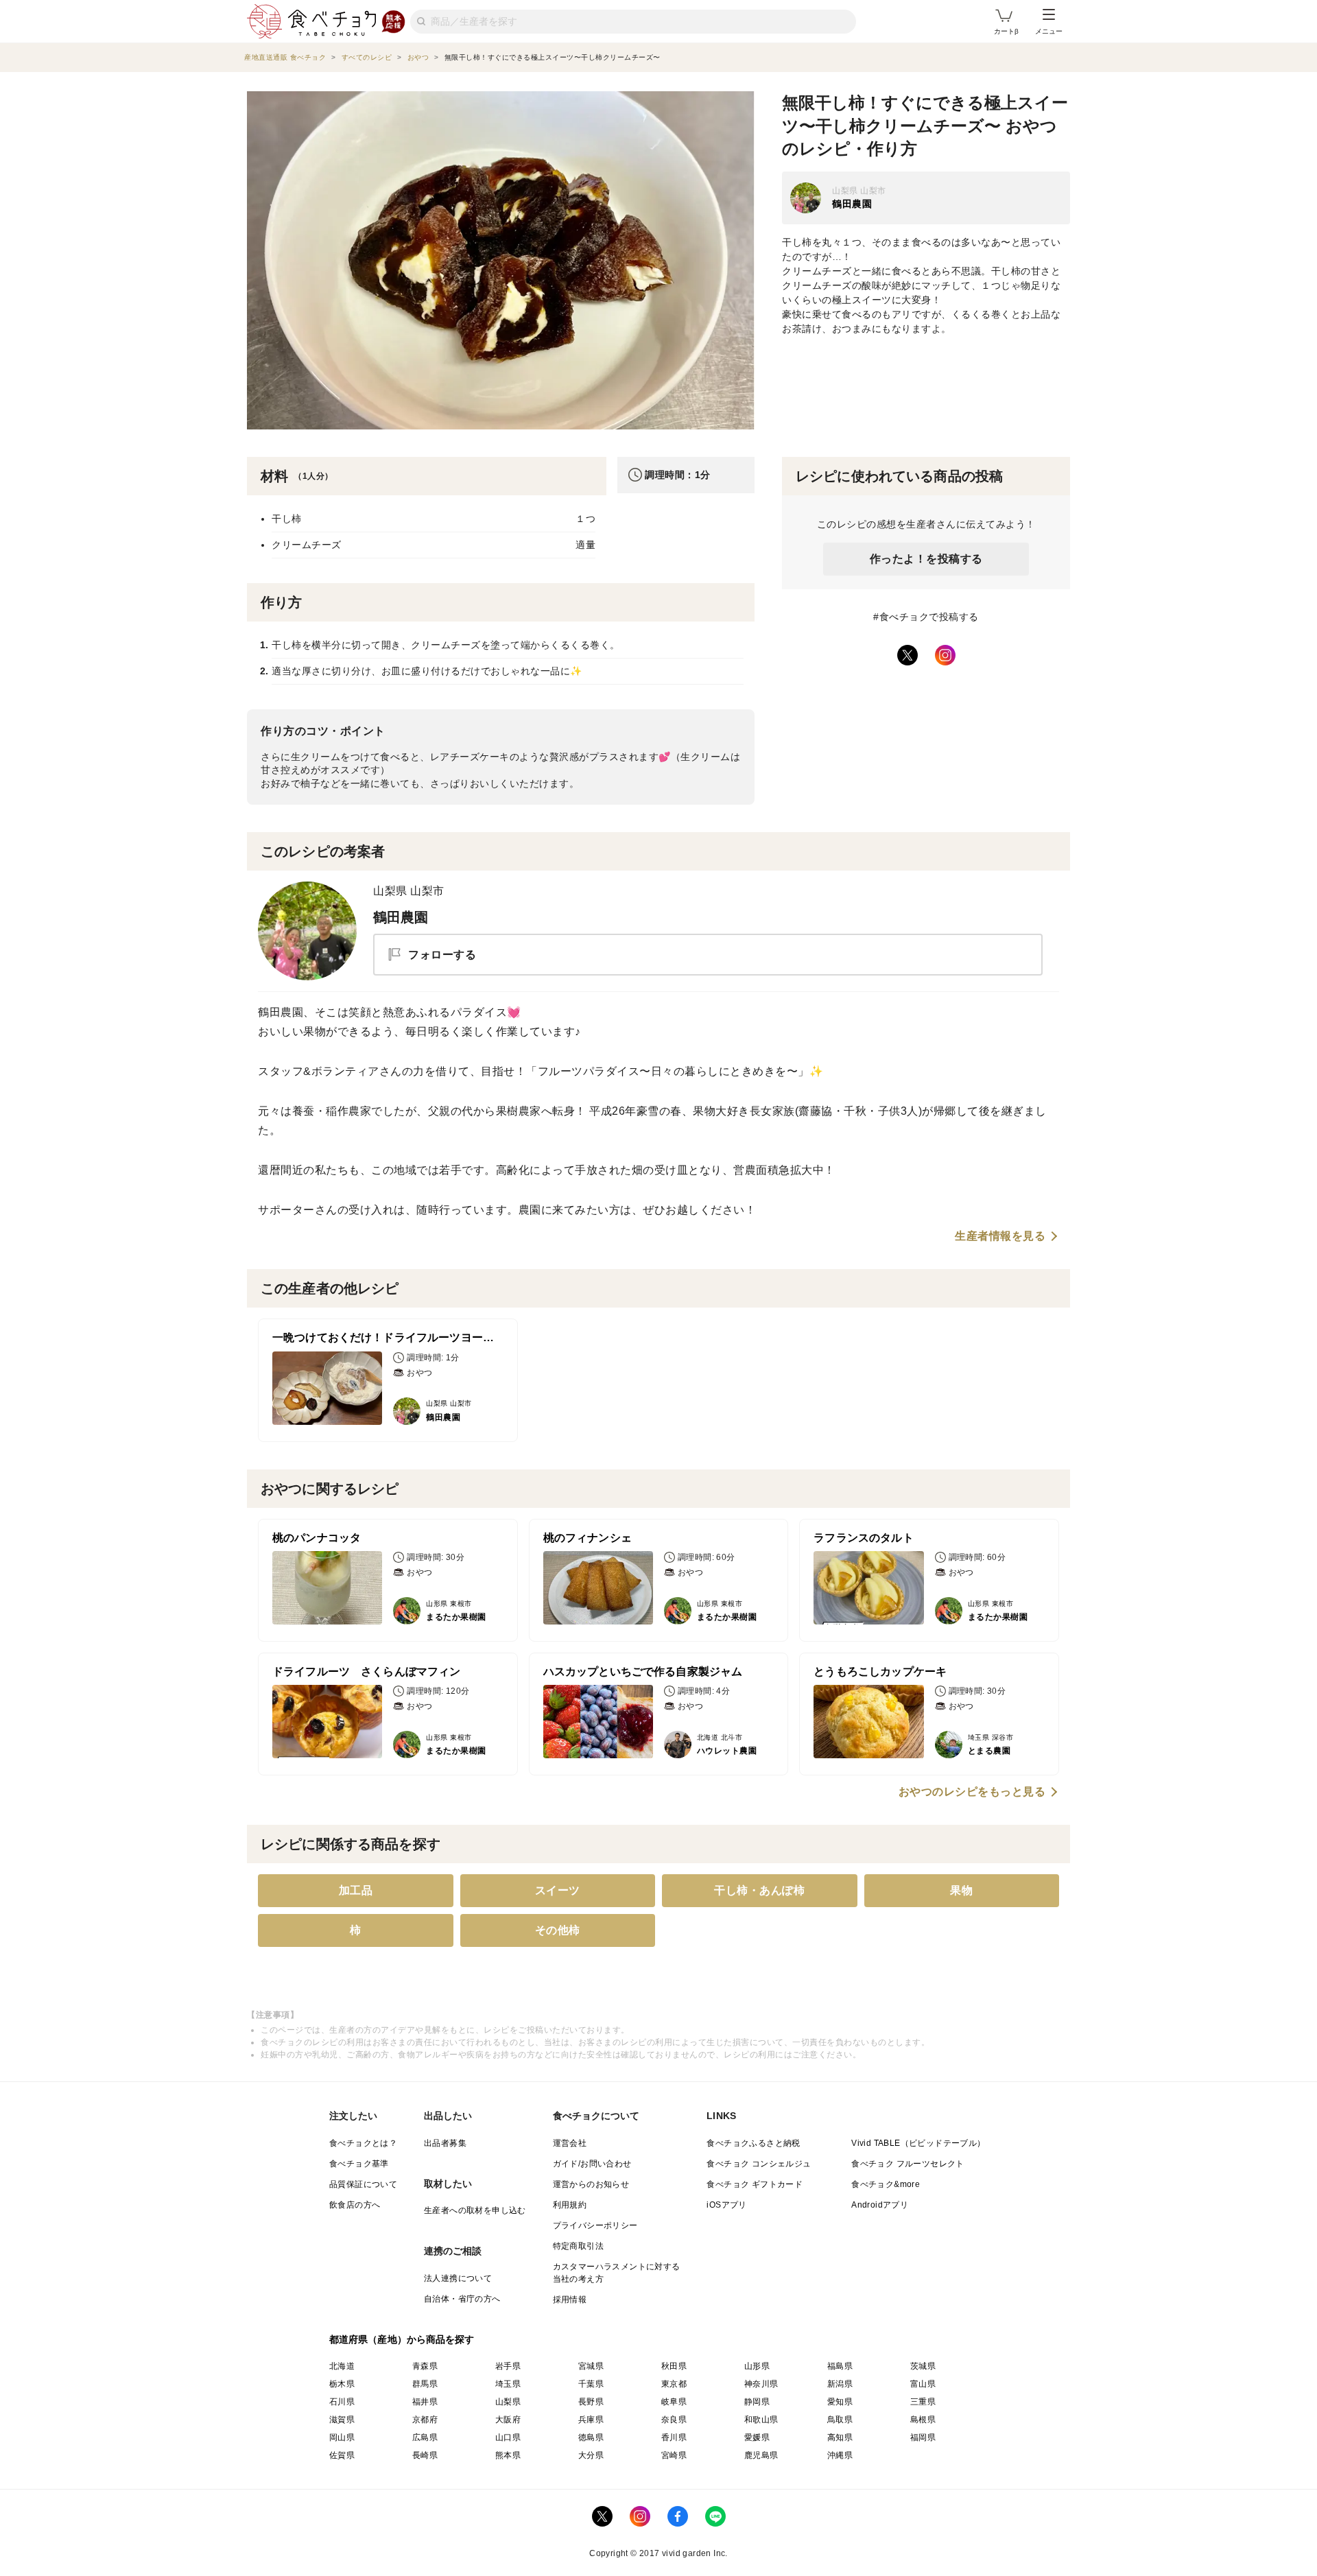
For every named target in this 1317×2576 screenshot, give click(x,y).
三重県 (923, 2402)
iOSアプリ (726, 2205)
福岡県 (923, 2437)
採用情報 (570, 2300)
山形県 (757, 2366)
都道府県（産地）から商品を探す (402, 2339)
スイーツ (558, 1890)
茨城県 (923, 2366)
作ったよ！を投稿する (926, 559)
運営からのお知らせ (591, 2184)
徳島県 (591, 2437)
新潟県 (840, 2384)
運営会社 (570, 2143)
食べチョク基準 (359, 2164)
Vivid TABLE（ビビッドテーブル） (918, 2143)
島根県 (923, 2420)
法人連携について (458, 2278)
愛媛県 (757, 2437)
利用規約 (570, 2205)
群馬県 (425, 2384)
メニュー (1049, 31)
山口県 (508, 2437)
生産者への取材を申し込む (475, 2210)
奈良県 (674, 2420)
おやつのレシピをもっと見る (972, 1792)
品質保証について (363, 2184)
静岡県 (757, 2402)
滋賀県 (342, 2420)
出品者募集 (445, 2143)
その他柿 (558, 1930)
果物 (961, 1890)
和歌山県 (761, 2420)
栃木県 (342, 2384)
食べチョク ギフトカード (755, 2184)
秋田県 (674, 2366)
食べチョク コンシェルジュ (759, 2164)
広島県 (425, 2437)
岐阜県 (674, 2402)
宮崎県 (674, 2455)
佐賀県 (342, 2455)
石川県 (342, 2402)
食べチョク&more (886, 2184)
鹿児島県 (761, 2455)
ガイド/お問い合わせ (592, 2164)
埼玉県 (508, 2384)
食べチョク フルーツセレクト (908, 2164)
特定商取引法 (578, 2246)
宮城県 (591, 2366)
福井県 (425, 2402)
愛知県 (840, 2402)
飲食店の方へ (355, 2205)
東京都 (674, 2384)
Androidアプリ (880, 2205)
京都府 (425, 2420)
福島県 (840, 2366)
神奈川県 (761, 2384)
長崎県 (425, 2455)
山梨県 (508, 2402)
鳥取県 (840, 2420)
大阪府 (508, 2420)
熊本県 (508, 2455)
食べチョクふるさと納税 (753, 2143)
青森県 (425, 2366)
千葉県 (591, 2384)
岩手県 (508, 2366)
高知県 (840, 2437)
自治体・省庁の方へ (462, 2299)
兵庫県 (591, 2420)
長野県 (591, 2402)
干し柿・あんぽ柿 (759, 1890)
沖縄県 (840, 2455)
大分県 (591, 2455)
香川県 (674, 2437)
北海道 (342, 2366)
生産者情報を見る (1000, 1236)
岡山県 (342, 2437)
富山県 (923, 2384)
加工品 (356, 1890)
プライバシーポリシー (595, 2225)
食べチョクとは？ (363, 2143)
